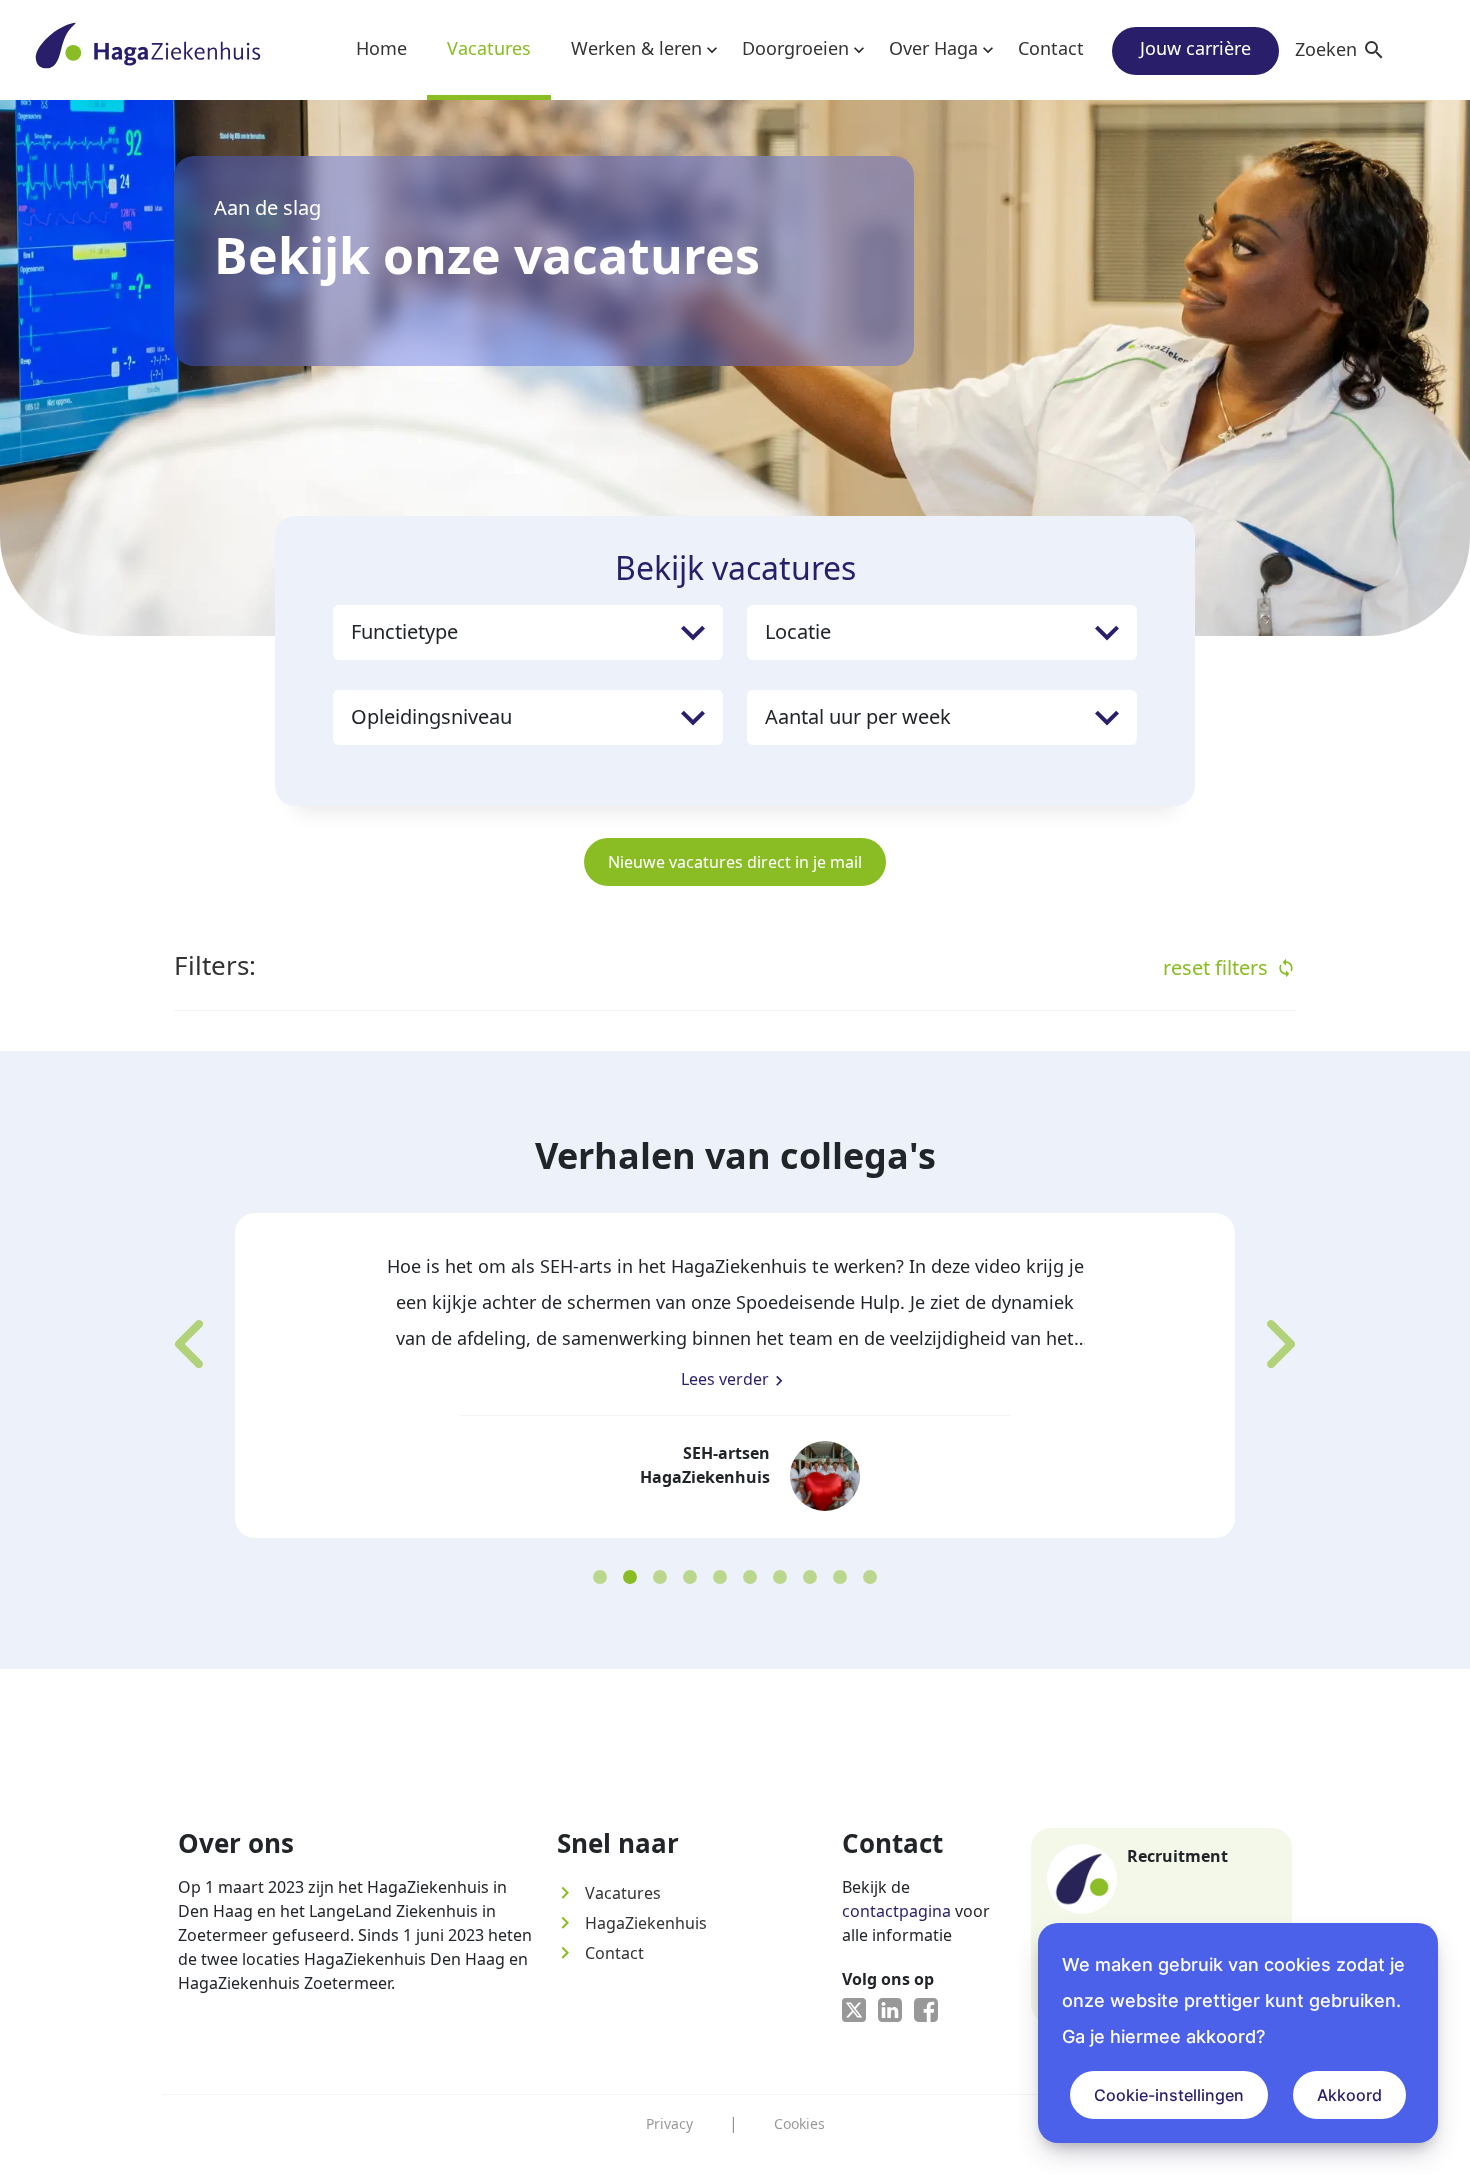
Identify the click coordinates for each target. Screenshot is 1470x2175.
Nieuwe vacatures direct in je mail (735, 862)
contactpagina (896, 1911)
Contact (1051, 48)
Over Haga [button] (933, 48)
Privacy (669, 2123)
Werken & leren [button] (636, 48)
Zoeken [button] (1340, 49)
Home (381, 48)
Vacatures (489, 48)
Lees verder (735, 1379)
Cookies (799, 2123)
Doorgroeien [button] (795, 48)
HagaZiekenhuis (632, 1923)
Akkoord (1349, 2095)
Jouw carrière (1195, 48)
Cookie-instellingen (1169, 2095)
